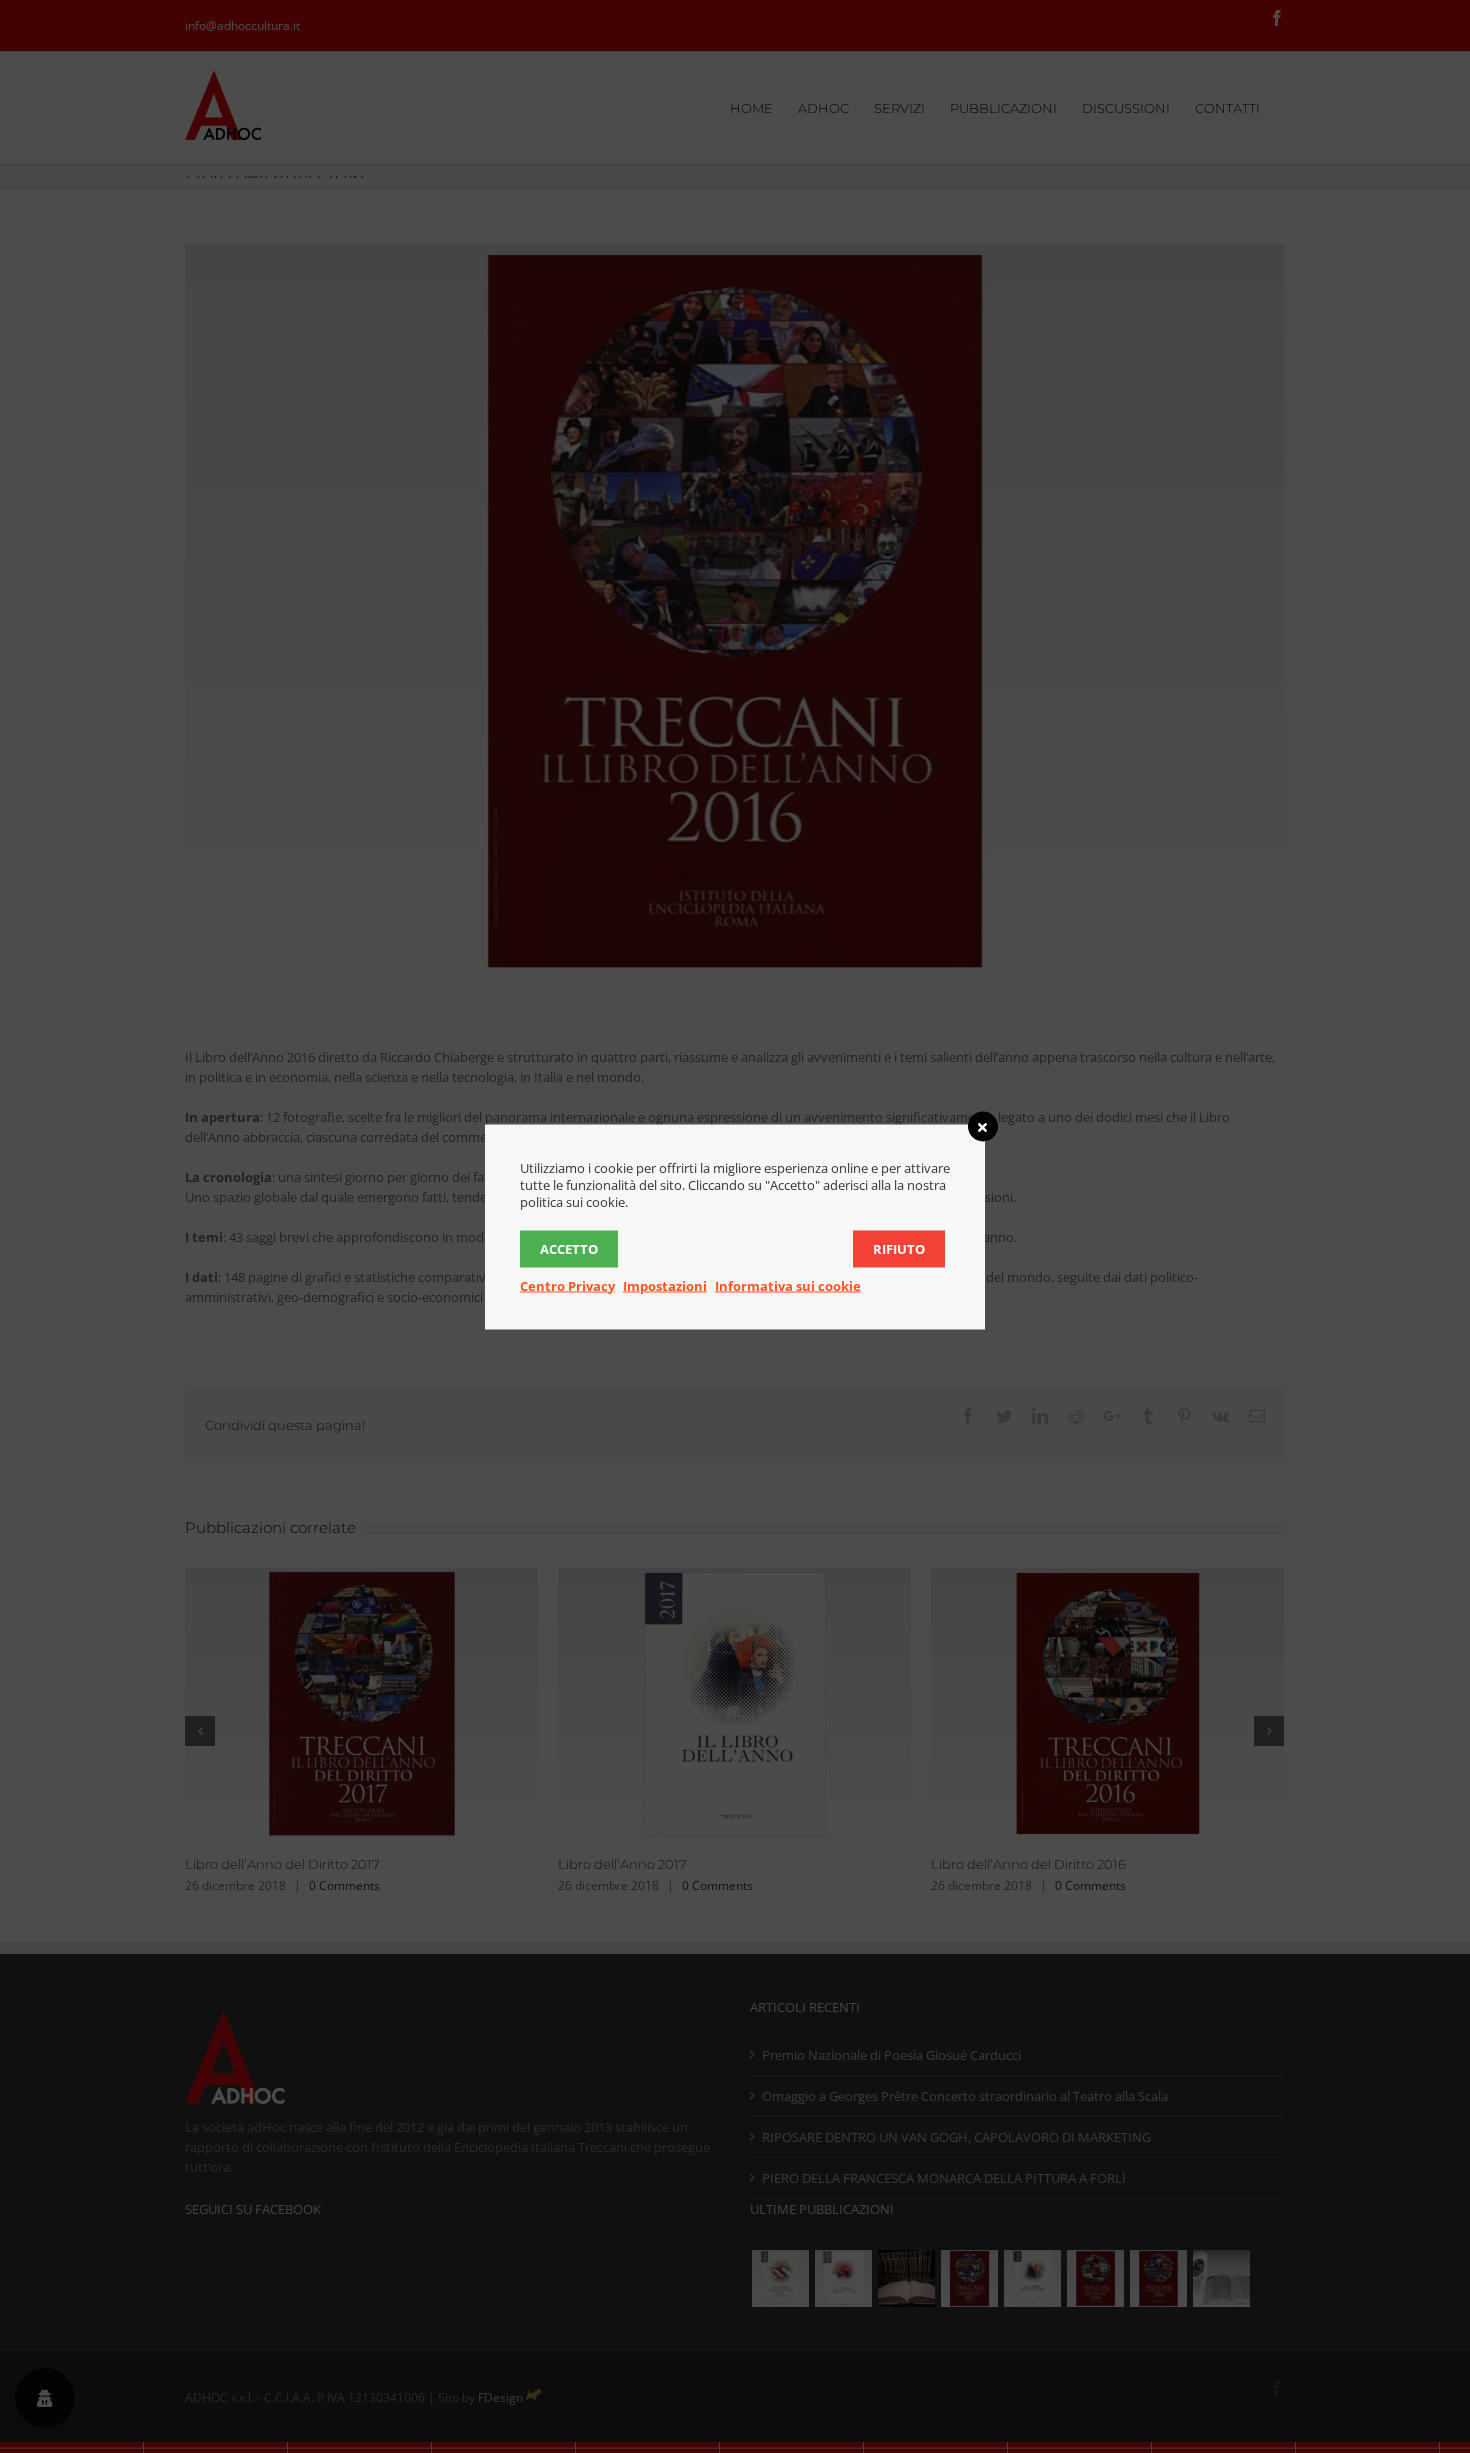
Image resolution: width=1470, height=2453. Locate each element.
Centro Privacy (567, 1285)
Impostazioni (665, 1285)
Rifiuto (899, 1248)
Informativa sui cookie (788, 1285)
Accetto (569, 1248)
